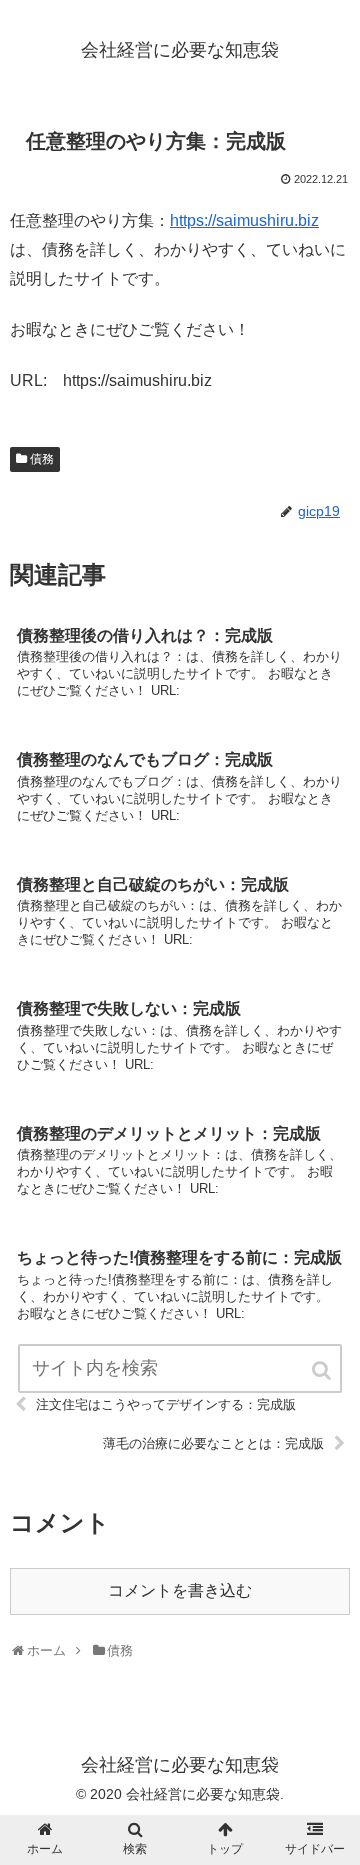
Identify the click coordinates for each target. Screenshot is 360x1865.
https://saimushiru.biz (244, 220)
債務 (42, 459)
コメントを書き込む (180, 1590)
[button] (323, 1370)
